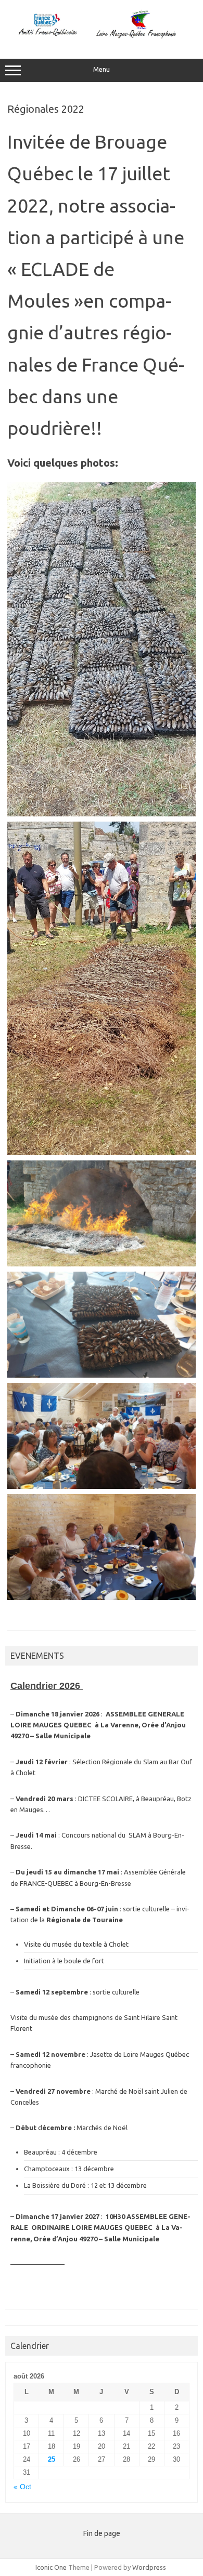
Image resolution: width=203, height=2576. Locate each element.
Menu (102, 69)
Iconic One (51, 2567)
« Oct (22, 2487)
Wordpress (149, 2567)
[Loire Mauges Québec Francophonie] (102, 37)
